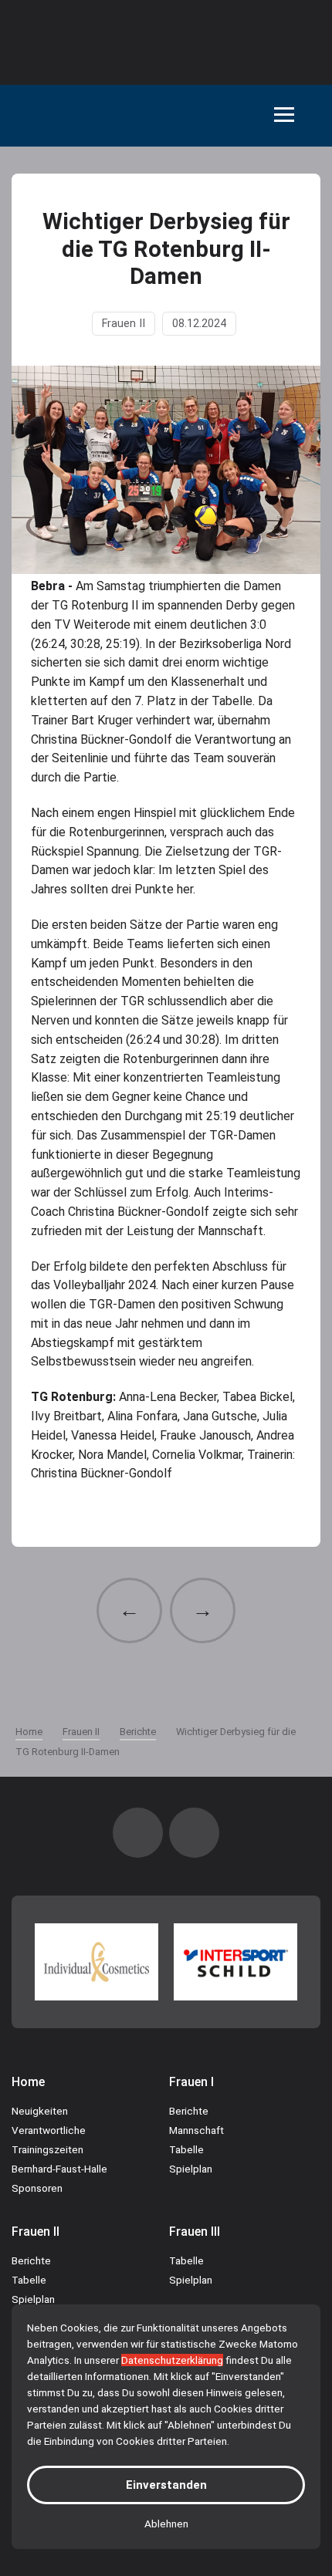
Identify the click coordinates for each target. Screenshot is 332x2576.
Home (28, 2082)
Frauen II (124, 324)
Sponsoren (37, 2188)
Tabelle (186, 2149)
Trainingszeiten (47, 2149)
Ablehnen (166, 2524)
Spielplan (191, 2169)
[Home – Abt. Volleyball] (56, 116)
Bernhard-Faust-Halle (59, 2169)
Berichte (189, 2111)
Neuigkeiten (40, 2111)
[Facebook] (194, 1833)
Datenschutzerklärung (172, 2360)
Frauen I (191, 2082)
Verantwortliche (49, 2130)
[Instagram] (138, 1833)
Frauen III (195, 2232)
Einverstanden (166, 2485)
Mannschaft (196, 2130)
